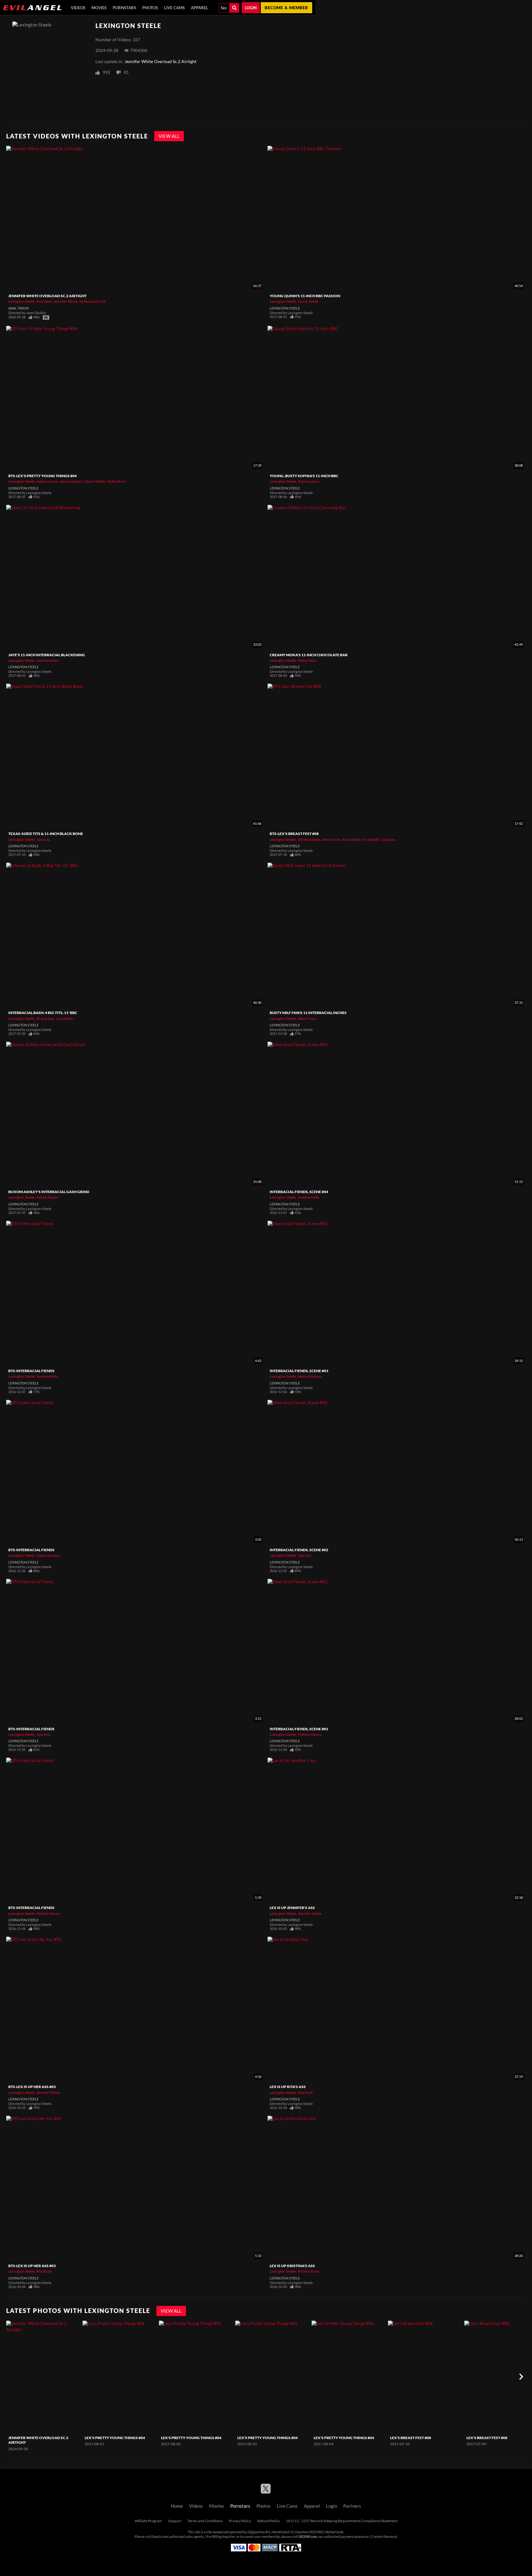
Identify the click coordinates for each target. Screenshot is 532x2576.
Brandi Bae (352, 839)
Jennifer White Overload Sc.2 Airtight (161, 62)
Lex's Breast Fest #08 (411, 2438)
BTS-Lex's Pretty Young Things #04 (42, 476)
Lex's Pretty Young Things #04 (115, 2438)
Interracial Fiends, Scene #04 (299, 1192)
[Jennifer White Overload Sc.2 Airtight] (44, 2377)
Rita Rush (305, 2093)
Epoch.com (160, 2537)
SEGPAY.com (308, 2537)
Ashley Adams (309, 839)
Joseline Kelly (308, 1197)
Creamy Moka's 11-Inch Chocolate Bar (309, 655)
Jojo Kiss (305, 1555)
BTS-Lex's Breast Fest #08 (294, 834)
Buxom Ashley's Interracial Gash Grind (49, 1192)
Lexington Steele (21, 301)
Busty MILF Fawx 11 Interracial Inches (308, 1013)
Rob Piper (44, 301)
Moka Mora (116, 481)
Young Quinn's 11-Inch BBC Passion (305, 296)
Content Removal (384, 2537)
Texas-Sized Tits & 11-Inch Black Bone (46, 834)
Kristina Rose (308, 2271)
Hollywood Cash (93, 301)
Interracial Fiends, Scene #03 (299, 1371)
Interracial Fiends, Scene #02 (299, 1550)
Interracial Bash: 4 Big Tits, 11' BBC (43, 1013)
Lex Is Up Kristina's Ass (292, 2266)
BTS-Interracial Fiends (31, 1371)
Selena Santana (310, 1376)
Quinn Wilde (308, 301)
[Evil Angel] (32, 8)
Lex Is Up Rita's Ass (288, 2087)
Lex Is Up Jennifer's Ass (292, 1908)
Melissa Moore (310, 1734)
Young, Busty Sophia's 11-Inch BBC (304, 476)
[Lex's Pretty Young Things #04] (120, 2377)
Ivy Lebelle (371, 839)
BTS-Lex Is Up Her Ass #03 (32, 2087)
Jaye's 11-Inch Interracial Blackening (47, 655)
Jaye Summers (71, 481)
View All (169, 136)
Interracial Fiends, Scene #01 (299, 1729)
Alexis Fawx (331, 839)
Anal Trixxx (19, 308)
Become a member (286, 8)
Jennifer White (66, 301)
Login (251, 8)
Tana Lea (43, 839)
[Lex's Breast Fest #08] (425, 2377)
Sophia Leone (47, 481)
